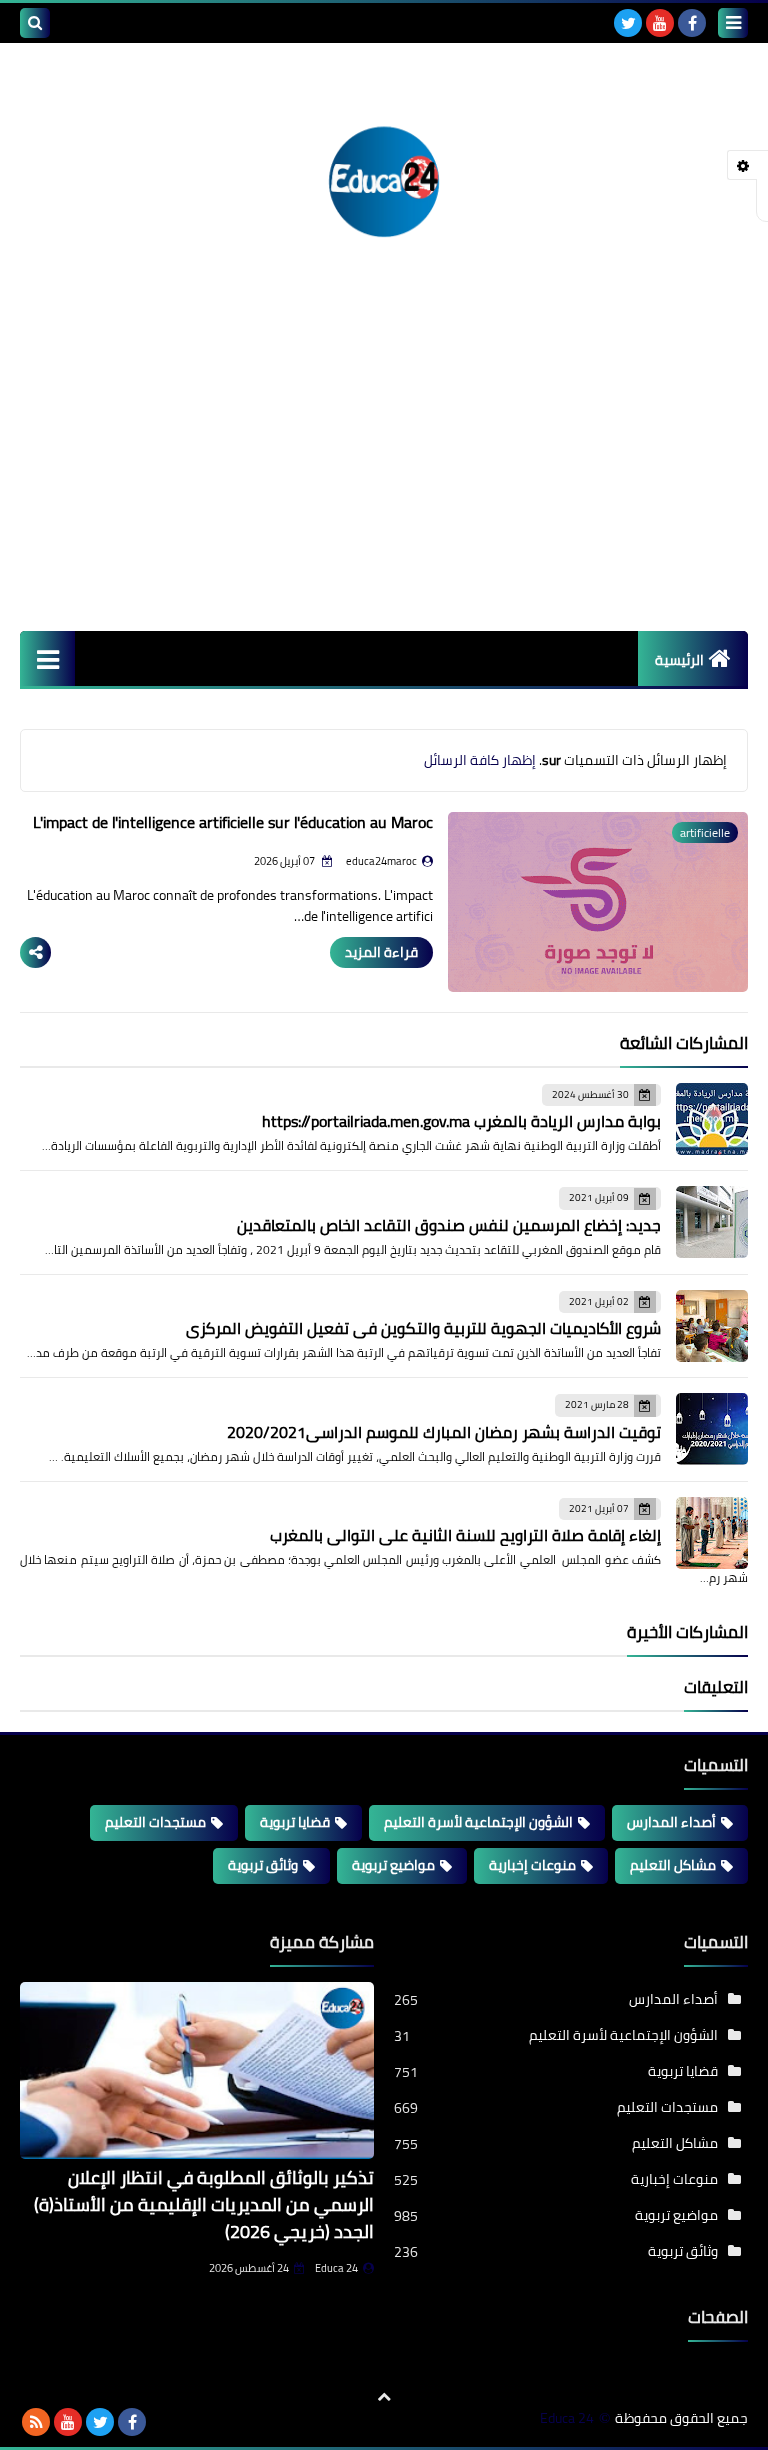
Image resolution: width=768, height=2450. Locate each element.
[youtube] (660, 23)
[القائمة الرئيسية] (47, 658)
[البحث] (35, 23)
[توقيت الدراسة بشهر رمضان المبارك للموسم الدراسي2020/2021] (712, 1429)
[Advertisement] (384, 481)
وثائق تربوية (263, 1865)
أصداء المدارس (671, 1822)
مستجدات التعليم (155, 1822)
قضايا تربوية (295, 1822)
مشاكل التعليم (673, 1865)
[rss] (36, 2422)
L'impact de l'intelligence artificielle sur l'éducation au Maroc (233, 822)
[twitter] (628, 23)
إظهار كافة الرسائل (480, 760)
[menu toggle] (733, 23)
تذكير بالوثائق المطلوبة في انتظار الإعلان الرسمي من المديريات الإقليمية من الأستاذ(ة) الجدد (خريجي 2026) (204, 2204)
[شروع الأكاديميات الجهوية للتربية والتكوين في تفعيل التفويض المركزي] (712, 1326)
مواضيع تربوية (393, 1865)
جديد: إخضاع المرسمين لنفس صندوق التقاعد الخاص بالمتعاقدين (449, 1225)
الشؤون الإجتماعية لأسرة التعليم (478, 1822)
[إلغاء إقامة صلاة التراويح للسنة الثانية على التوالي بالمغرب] (712, 1533)
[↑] (384, 2397)
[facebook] (692, 23)
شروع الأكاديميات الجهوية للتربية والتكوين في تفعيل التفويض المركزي (423, 1328)
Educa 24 (336, 2268)
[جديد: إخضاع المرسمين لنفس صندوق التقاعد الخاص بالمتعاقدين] (712, 1222)
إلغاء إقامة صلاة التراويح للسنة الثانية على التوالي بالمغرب (465, 1535)
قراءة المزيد (381, 952)
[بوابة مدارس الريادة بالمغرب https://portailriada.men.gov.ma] (712, 1119)
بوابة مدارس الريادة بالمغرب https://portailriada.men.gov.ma (461, 1121)
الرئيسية (679, 660)
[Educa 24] (384, 177)
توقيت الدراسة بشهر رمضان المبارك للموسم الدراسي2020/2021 (444, 1432)
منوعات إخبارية (532, 1865)
